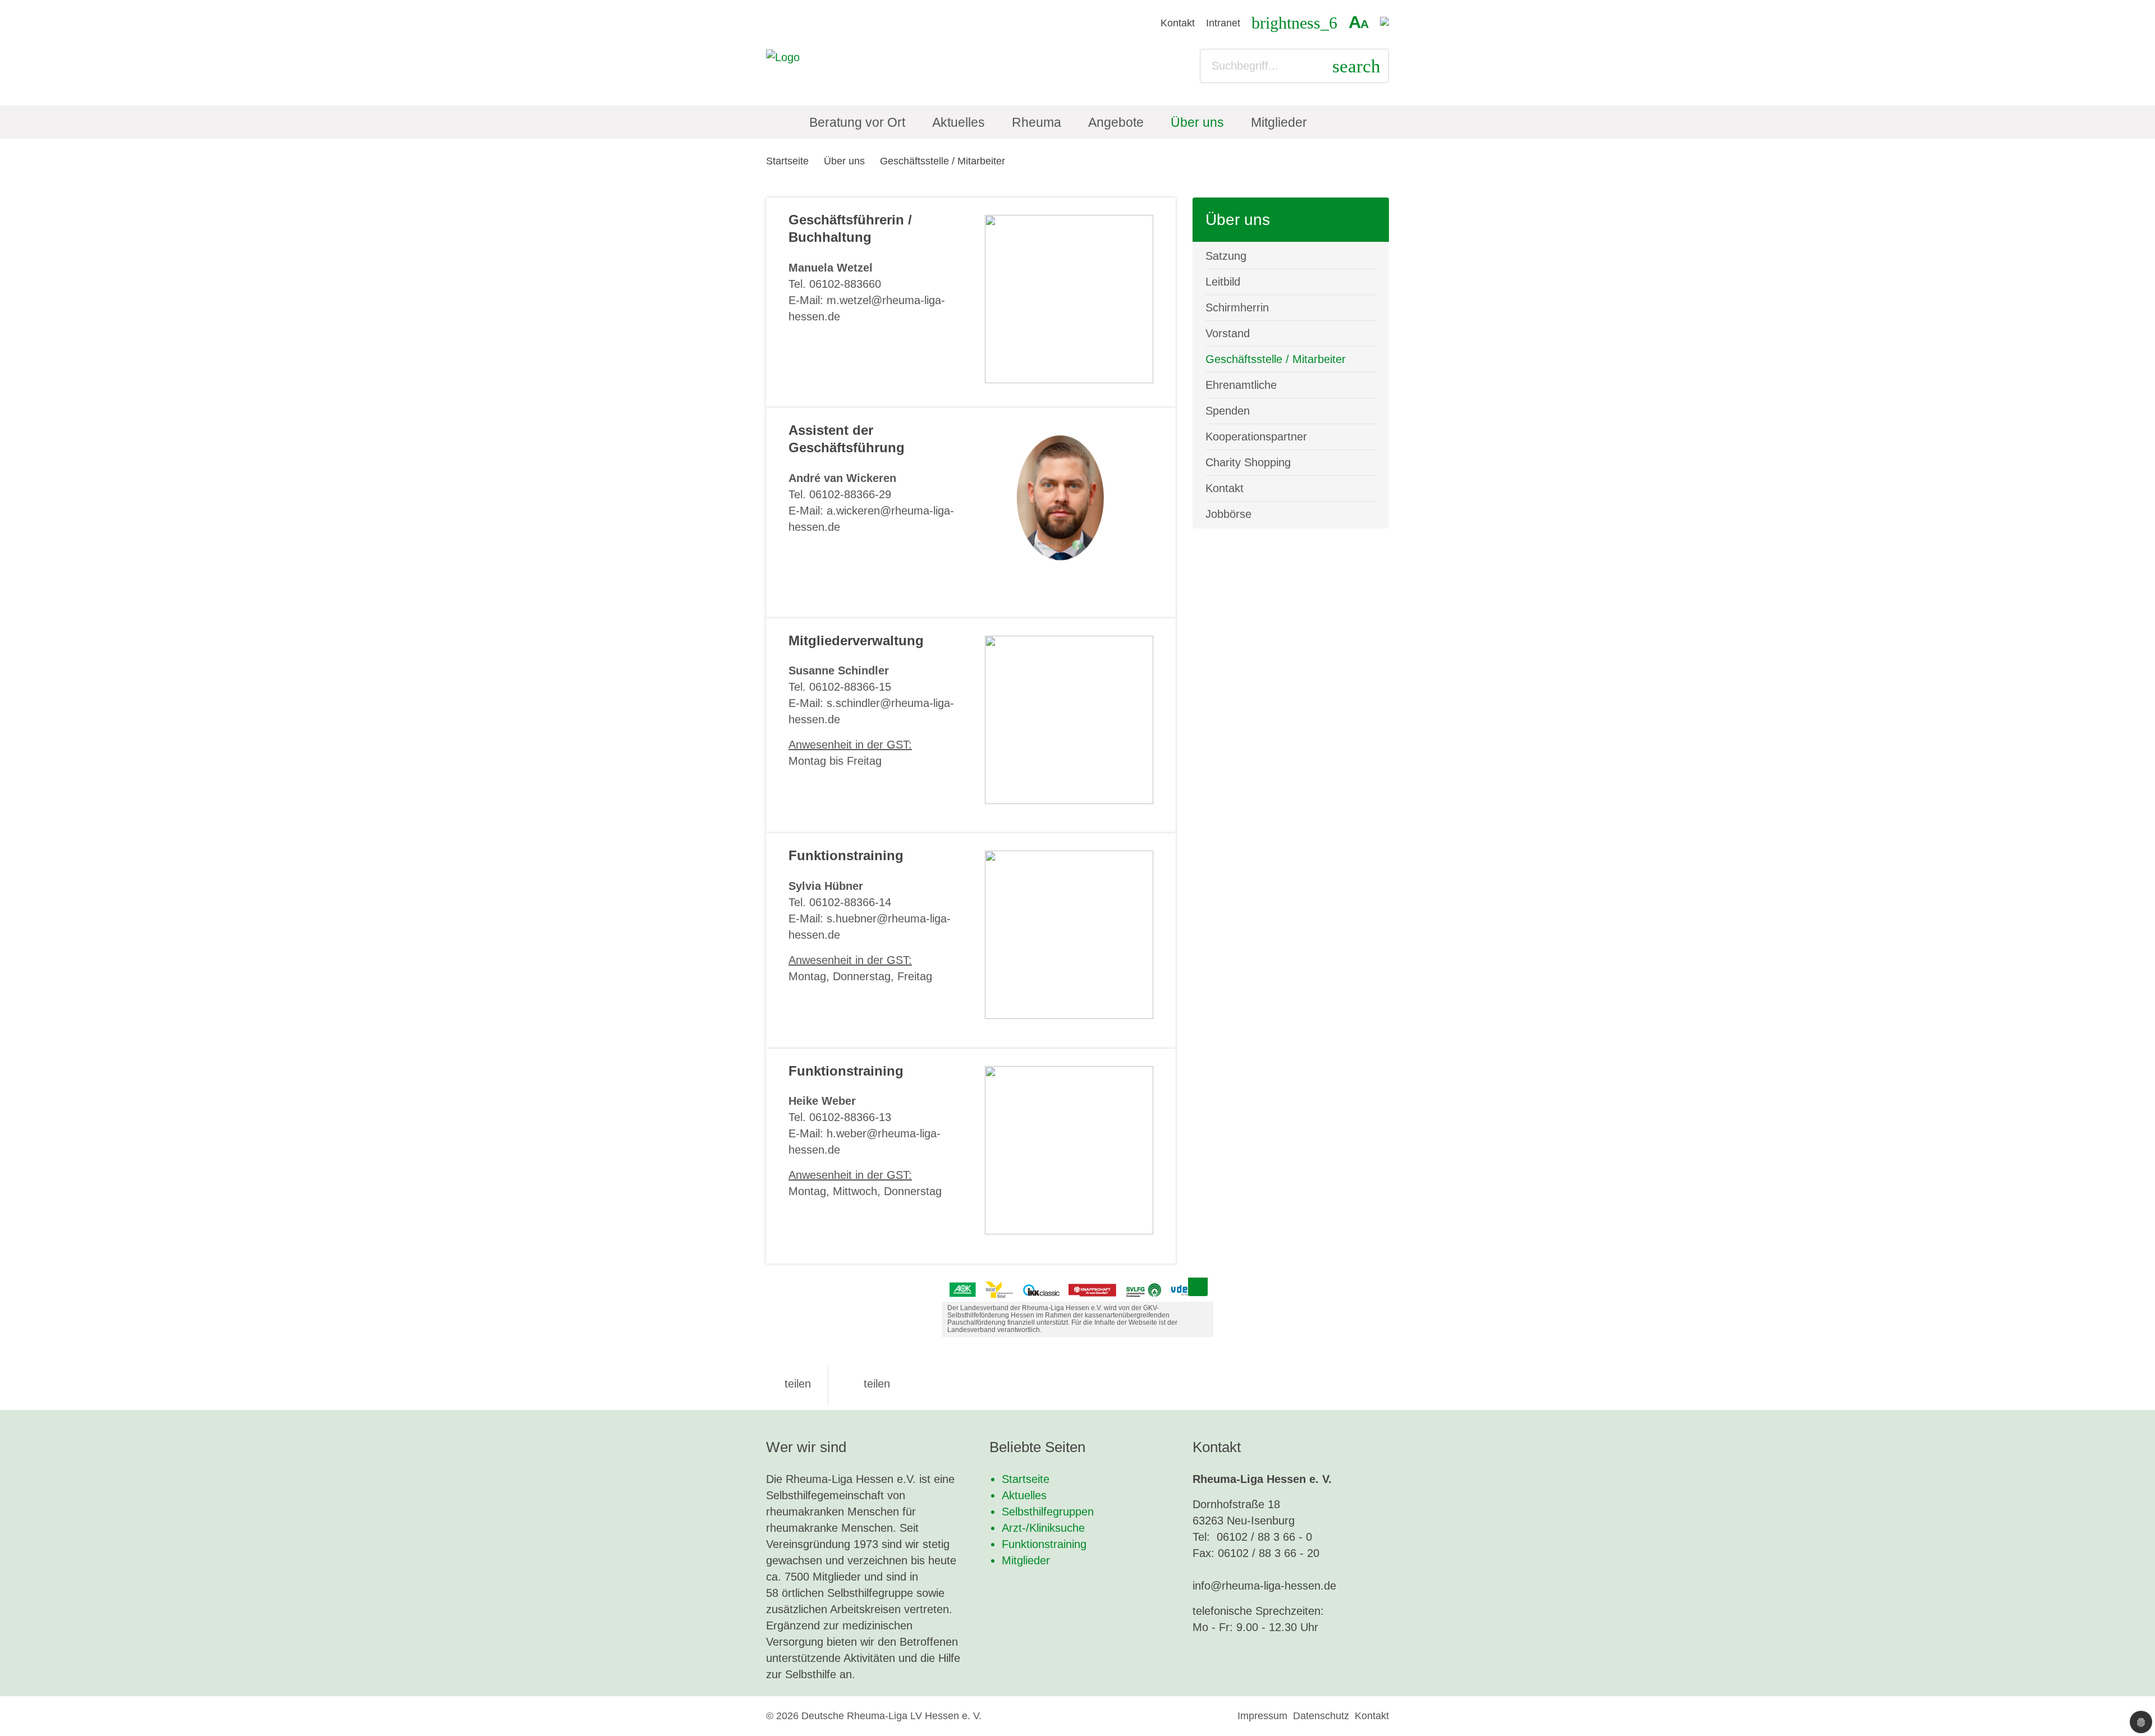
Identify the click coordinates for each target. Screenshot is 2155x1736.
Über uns (844, 161)
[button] (788, 1384)
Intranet (1223, 23)
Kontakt (1178, 23)
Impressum (1262, 1716)
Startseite (787, 161)
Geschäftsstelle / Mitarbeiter (943, 161)
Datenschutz (1321, 1716)
